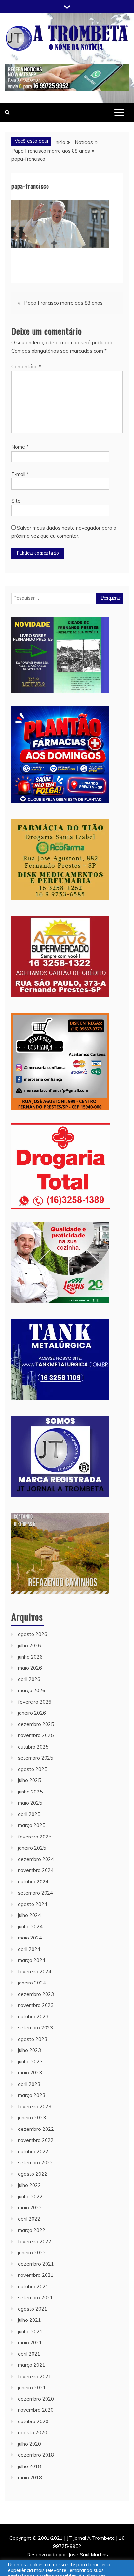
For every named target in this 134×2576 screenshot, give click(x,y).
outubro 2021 (33, 2286)
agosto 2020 (33, 2432)
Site (16, 501)
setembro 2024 (35, 1893)
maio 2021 (30, 2342)
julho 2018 (29, 2466)
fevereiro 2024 (35, 1972)
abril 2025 (29, 1814)
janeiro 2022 (32, 2253)
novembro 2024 (36, 1870)
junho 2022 (30, 2196)
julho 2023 (29, 2050)
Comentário (26, 366)
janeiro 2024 (32, 1983)
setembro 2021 (35, 2298)
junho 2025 (30, 1792)
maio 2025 (30, 1803)
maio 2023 (30, 2073)
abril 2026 (29, 1679)
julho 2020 (29, 2444)
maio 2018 (30, 2477)
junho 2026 (30, 1657)
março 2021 (32, 2365)
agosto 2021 (33, 2309)
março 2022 (32, 2230)
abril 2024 (29, 1949)
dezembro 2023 (36, 1994)
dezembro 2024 (36, 1859)
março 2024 (32, 1960)
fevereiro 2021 (35, 2376)
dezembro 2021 (36, 2264)
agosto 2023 (33, 2039)
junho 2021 (30, 2331)
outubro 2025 (33, 1747)
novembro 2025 (36, 1735)
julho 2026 (29, 1645)
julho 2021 (29, 2320)
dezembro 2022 (36, 2129)
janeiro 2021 (32, 2387)
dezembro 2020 (36, 2399)
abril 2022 (29, 2219)
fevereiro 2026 (35, 1702)
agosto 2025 (33, 1769)
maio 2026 (30, 1668)
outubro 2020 (33, 2421)
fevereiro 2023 (35, 2107)
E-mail (20, 474)
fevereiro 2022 (35, 2241)
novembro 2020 (36, 2410)
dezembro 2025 (36, 1724)
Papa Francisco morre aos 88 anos (63, 303)
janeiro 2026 (32, 1713)
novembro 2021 (36, 2275)
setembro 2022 (35, 2163)
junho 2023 (30, 2062)
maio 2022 (30, 2208)
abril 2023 (29, 2084)
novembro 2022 (36, 2140)
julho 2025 (29, 1780)
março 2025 (32, 1825)
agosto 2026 (33, 1634)
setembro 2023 (35, 2028)
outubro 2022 (33, 2152)
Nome (20, 447)
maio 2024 (30, 1938)
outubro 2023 (33, 2017)
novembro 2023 (36, 2005)
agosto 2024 (33, 1904)
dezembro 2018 (36, 2455)
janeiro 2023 (32, 2118)
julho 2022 (29, 2185)
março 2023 (32, 2095)
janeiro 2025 (32, 1848)
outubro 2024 (33, 1882)
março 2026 (32, 1690)
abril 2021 (29, 2354)
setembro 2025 (35, 1758)
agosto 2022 (33, 2174)
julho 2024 (29, 1915)
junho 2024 (30, 1927)
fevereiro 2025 (35, 1837)
